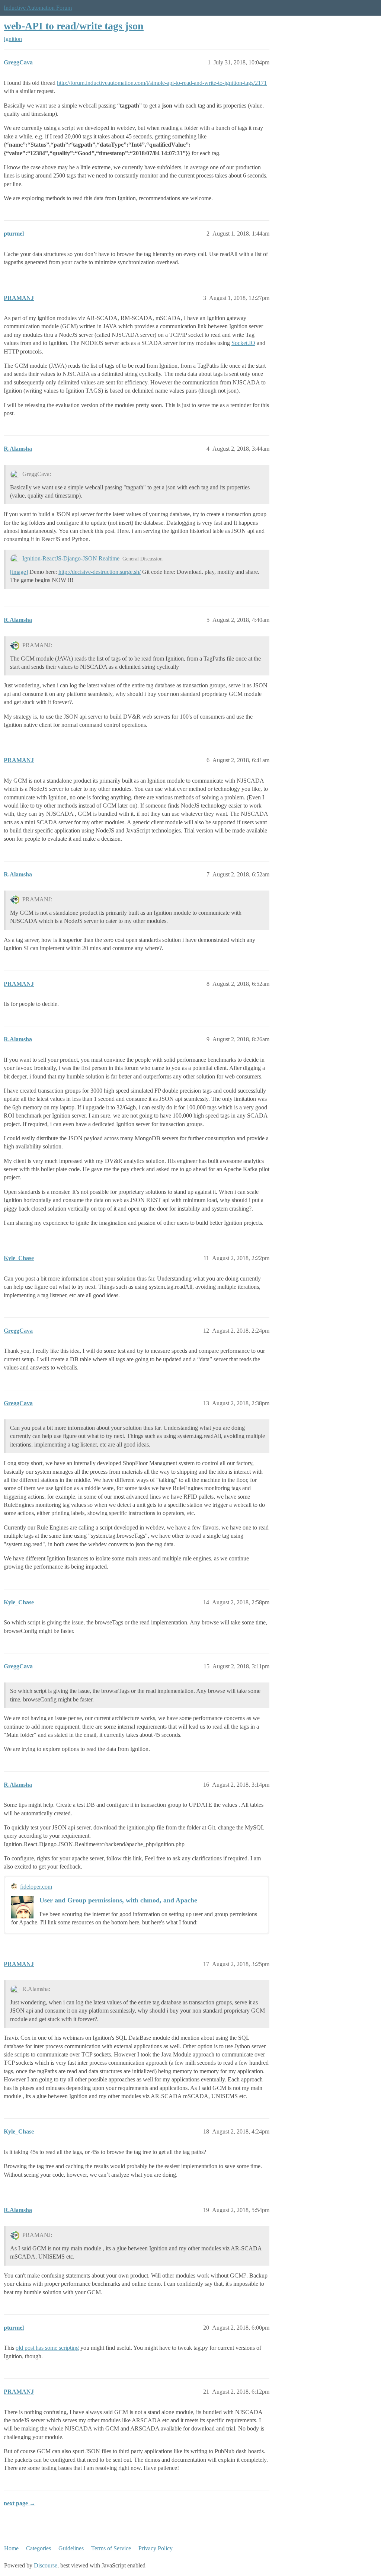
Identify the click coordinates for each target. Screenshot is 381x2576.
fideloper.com (36, 1887)
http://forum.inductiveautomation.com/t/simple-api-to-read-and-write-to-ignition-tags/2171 (162, 83)
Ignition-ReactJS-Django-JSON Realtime (71, 558)
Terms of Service (111, 2548)
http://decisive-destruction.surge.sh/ (100, 572)
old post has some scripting (47, 2348)
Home (11, 2548)
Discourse (46, 2565)
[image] (19, 572)
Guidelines (71, 2548)
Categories (39, 2548)
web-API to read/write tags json (74, 26)
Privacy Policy (156, 2548)
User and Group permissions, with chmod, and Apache (118, 1900)
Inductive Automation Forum (38, 8)
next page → (20, 2503)
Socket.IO (243, 343)
